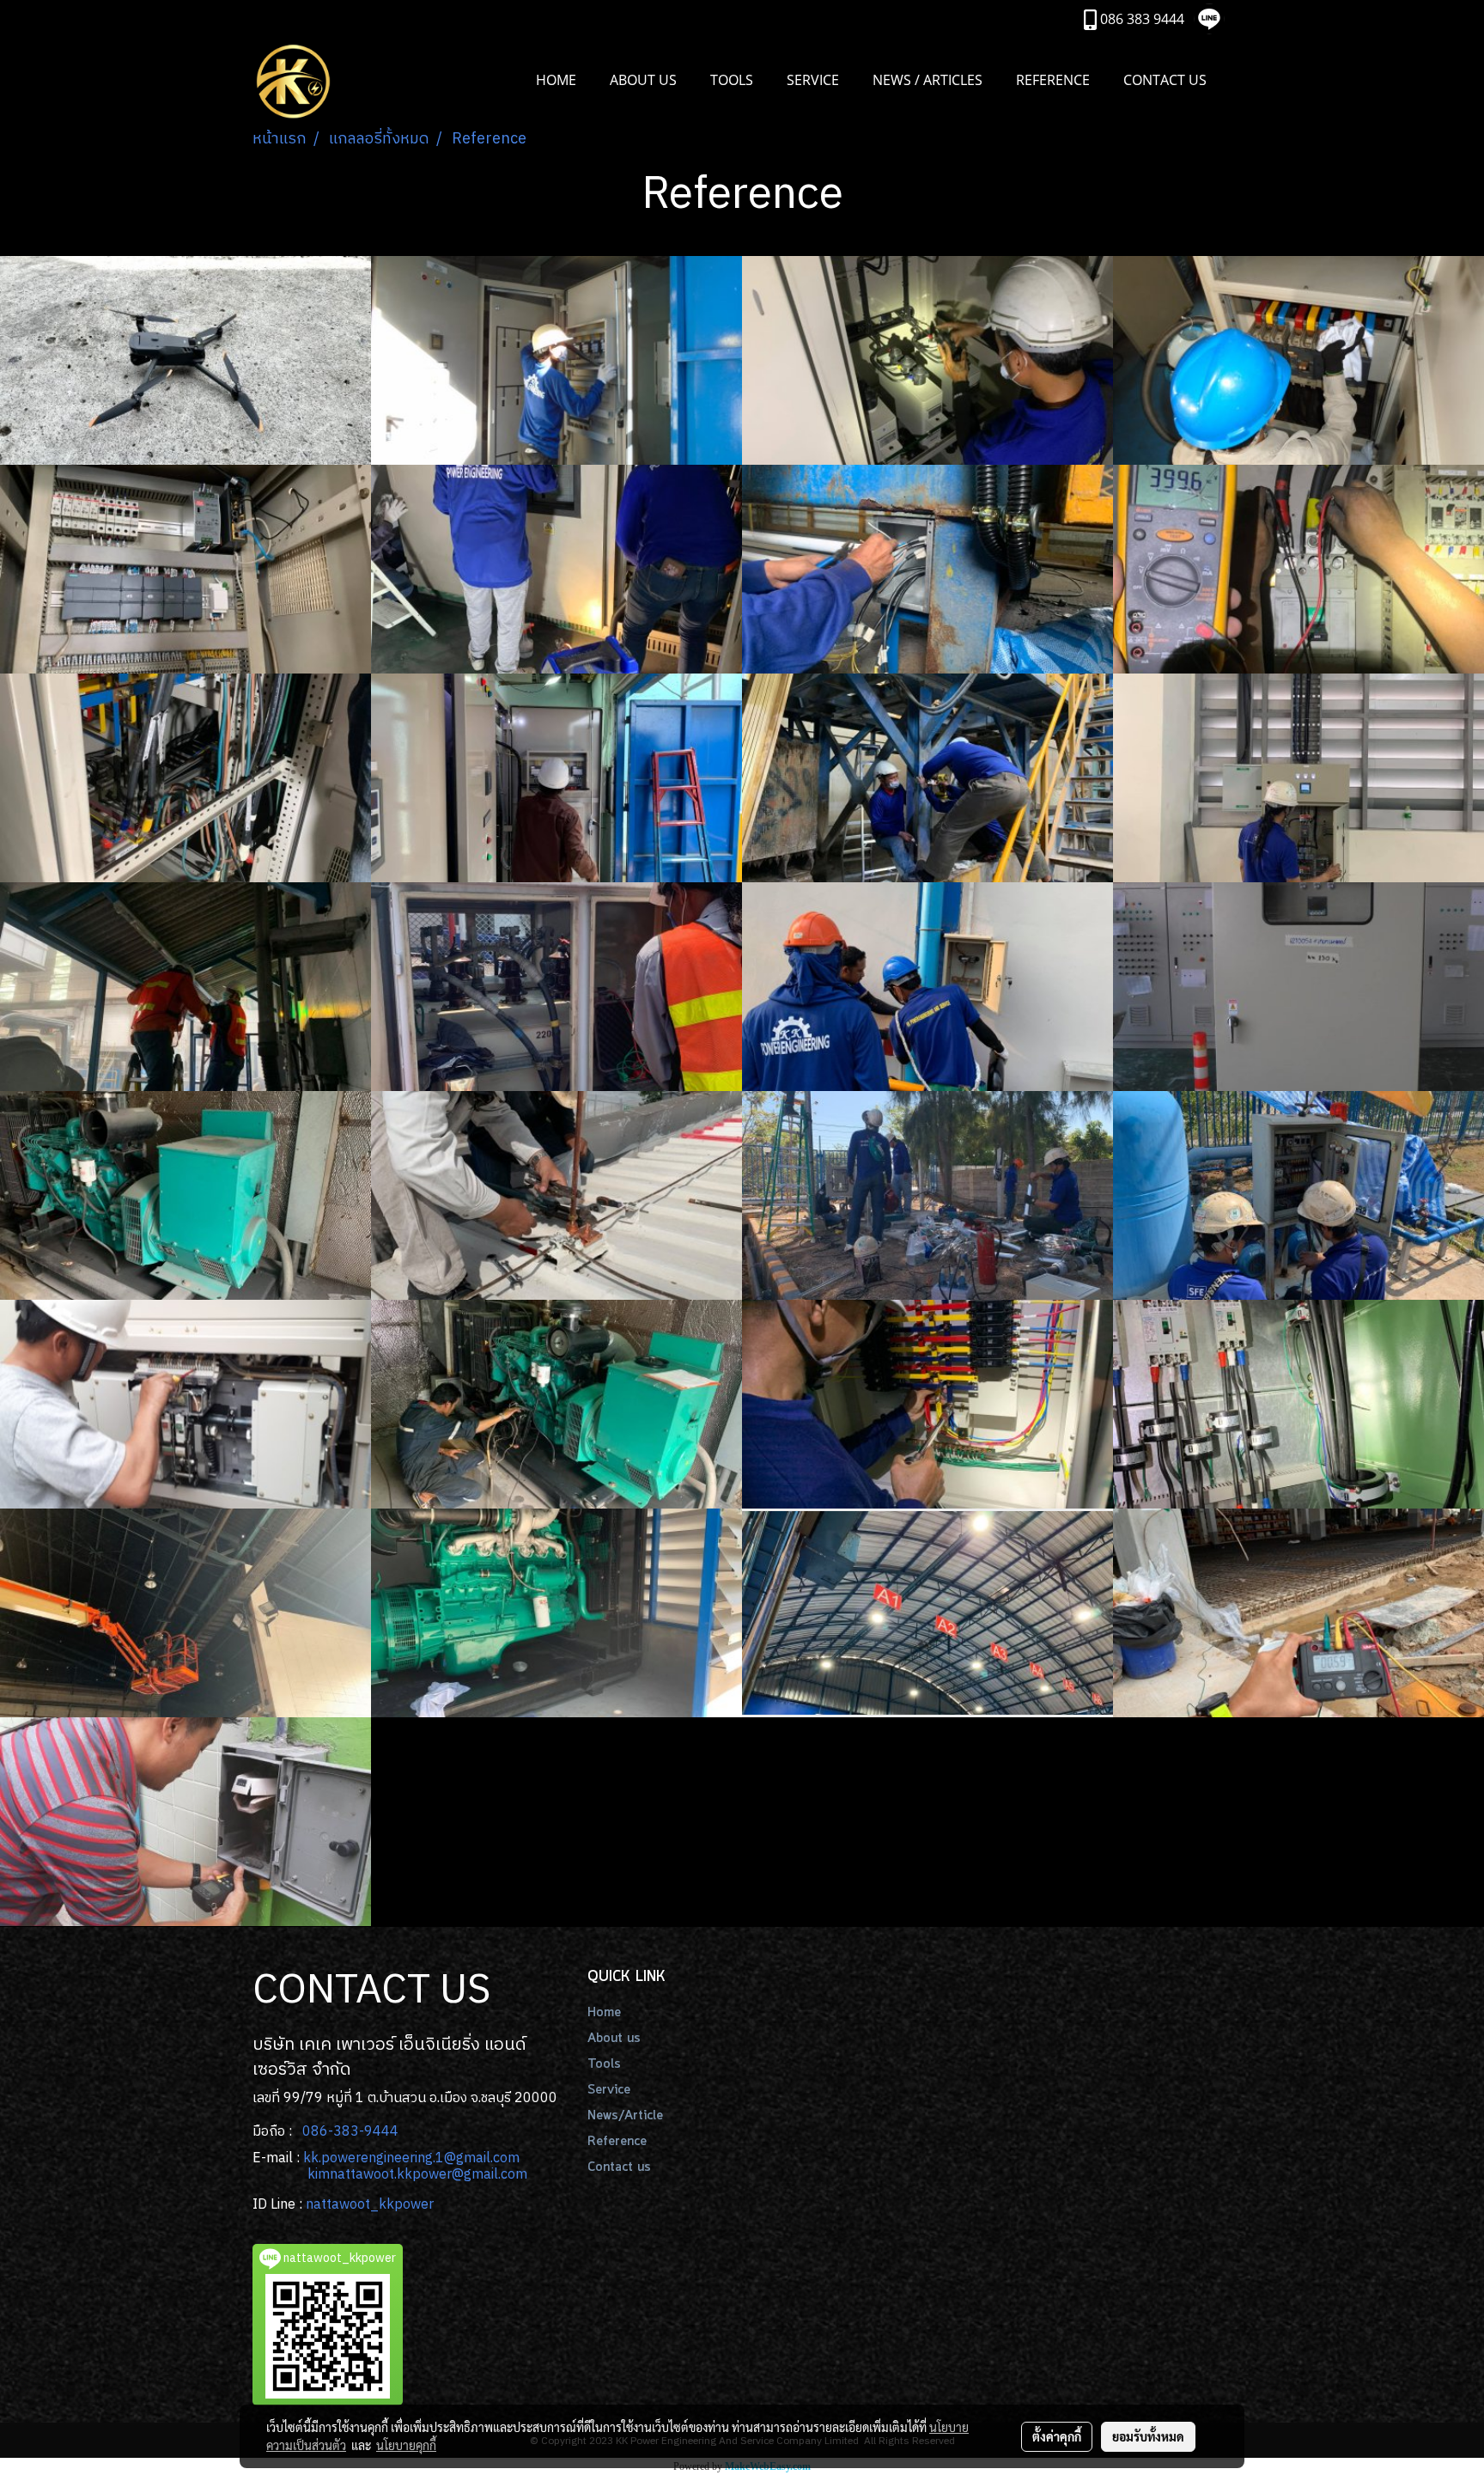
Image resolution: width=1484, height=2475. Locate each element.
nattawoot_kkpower (370, 2205)
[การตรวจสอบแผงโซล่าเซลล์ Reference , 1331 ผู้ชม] (185, 360)
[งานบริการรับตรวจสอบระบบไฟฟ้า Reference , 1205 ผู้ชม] (927, 1404)
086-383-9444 (350, 2132)
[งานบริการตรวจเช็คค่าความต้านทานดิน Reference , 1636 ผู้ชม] (1298, 1613)
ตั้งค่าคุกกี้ (1057, 2436)
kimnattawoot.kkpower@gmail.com (417, 2175)
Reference (617, 2142)
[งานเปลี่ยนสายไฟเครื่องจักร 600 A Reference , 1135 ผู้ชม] (1298, 569)
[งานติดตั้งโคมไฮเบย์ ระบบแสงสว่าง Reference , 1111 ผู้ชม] (185, 1613)
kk (311, 2158)
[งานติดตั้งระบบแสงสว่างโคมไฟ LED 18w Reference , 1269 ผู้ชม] (185, 987)
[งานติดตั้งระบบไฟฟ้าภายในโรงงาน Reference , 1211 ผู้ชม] (1298, 778)
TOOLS (732, 80)
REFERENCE (1053, 80)
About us (614, 2039)
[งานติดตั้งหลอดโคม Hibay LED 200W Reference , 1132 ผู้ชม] (927, 1613)
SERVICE (813, 80)
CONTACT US (1165, 80)
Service (609, 2090)
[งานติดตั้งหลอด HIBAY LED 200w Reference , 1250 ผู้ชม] (927, 778)
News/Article (625, 2116)
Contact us (619, 2167)
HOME (556, 80)
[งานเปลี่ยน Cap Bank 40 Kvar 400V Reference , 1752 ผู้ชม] (927, 360)
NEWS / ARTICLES (927, 80)
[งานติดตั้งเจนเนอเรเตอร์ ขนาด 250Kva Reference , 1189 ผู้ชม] (556, 1613)
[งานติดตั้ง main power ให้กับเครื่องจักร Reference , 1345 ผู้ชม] (1298, 1404)
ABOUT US (643, 80)
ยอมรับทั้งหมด (1148, 2436)
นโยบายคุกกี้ (406, 2445)
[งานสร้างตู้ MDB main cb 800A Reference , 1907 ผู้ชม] (1298, 987)
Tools (604, 2064)
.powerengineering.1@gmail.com (419, 2158)
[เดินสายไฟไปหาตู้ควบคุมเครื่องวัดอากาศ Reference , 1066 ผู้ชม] (927, 1195)
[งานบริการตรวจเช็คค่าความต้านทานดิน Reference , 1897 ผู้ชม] (185, 1822)
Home (604, 2013)
